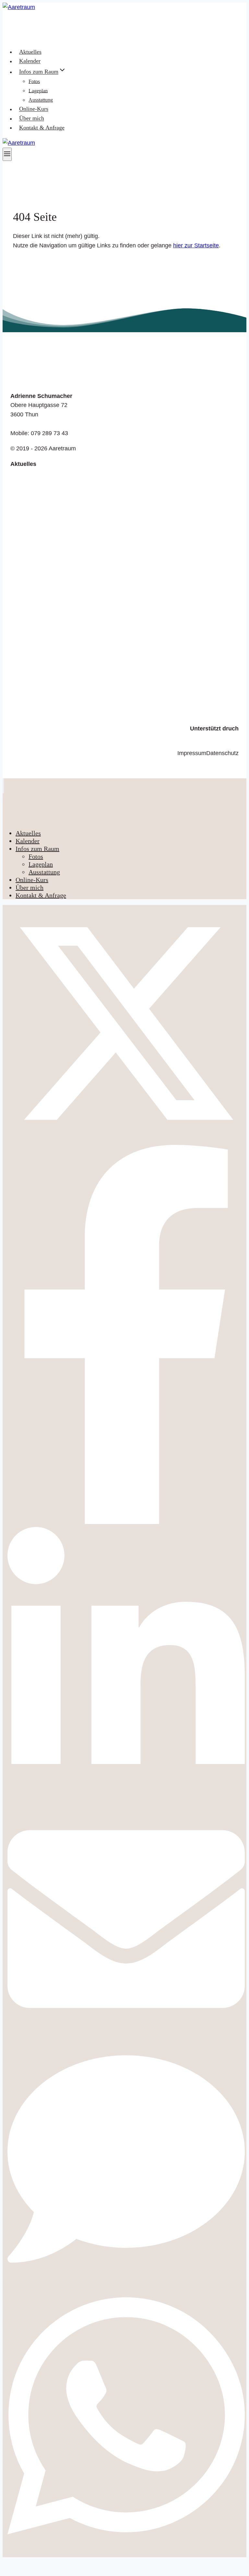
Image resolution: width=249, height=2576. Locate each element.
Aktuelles (30, 52)
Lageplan (38, 90)
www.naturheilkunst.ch (210, 738)
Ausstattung (41, 100)
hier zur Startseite (196, 245)
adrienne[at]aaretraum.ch (43, 424)
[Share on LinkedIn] (126, 1796)
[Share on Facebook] (126, 1522)
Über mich (32, 119)
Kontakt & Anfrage (42, 128)
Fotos (34, 81)
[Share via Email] (126, 2036)
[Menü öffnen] (7, 154)
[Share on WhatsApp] (126, 2549)
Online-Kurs (34, 109)
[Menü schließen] (3, 786)
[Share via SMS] (126, 2276)
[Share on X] (126, 1140)
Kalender (30, 61)
